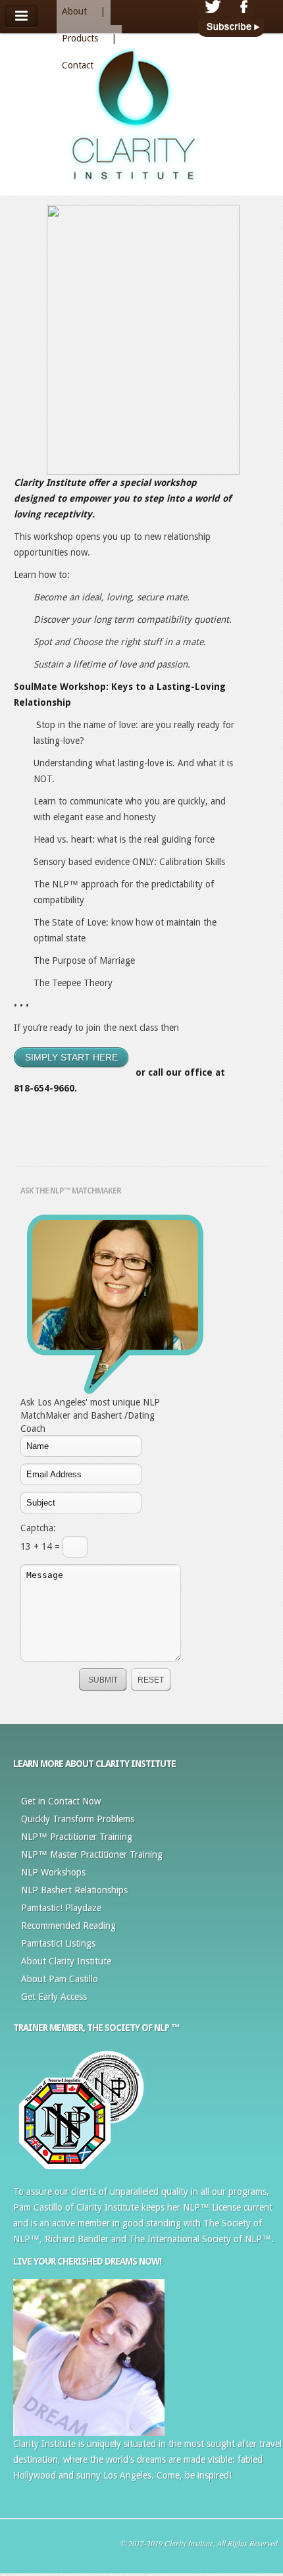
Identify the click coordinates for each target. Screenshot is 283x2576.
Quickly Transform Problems (78, 1819)
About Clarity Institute (66, 1961)
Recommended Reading (68, 1926)
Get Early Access (54, 1997)
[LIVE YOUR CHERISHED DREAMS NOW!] (89, 2432)
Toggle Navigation (21, 16)
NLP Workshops (53, 1872)
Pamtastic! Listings (58, 1943)
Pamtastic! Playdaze (61, 1908)
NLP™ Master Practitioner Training (92, 1854)
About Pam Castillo (60, 1979)
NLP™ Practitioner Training (77, 1837)
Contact (78, 65)
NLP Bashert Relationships (74, 1890)
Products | (89, 38)
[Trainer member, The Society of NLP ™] (82, 2174)
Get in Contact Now (61, 1801)
